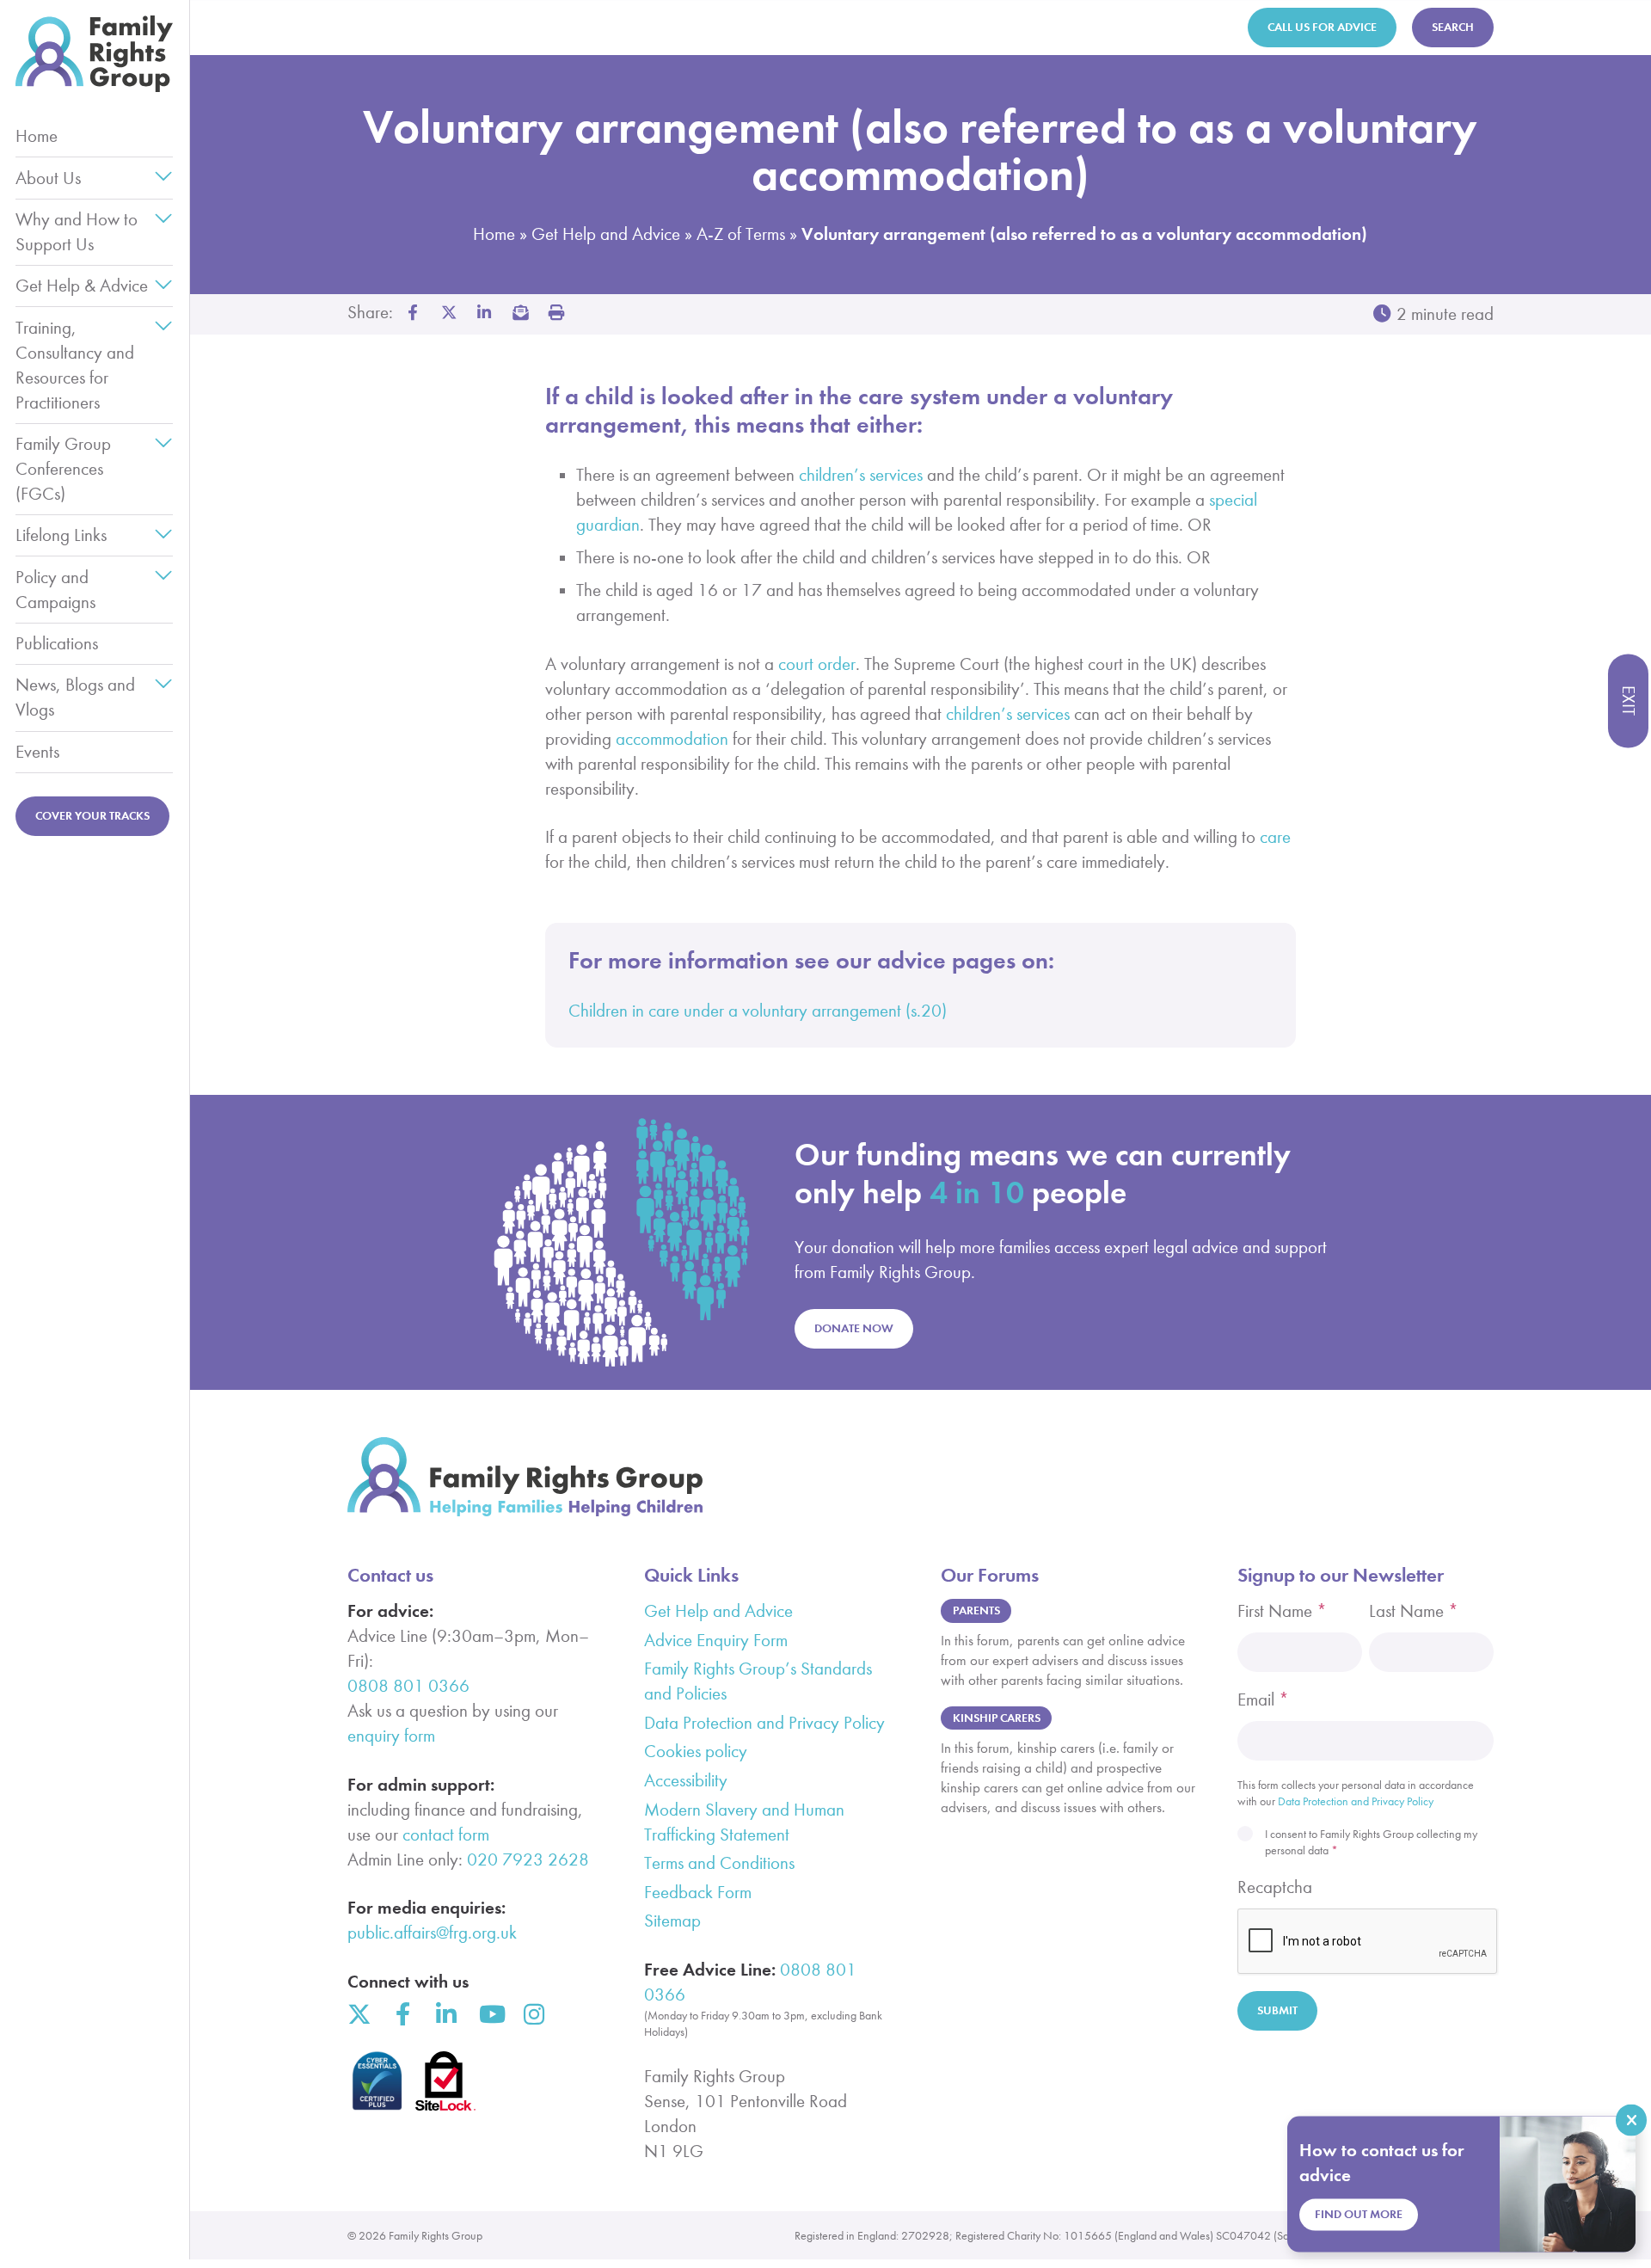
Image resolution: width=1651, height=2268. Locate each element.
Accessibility (686, 1780)
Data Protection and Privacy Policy (764, 1723)
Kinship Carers (997, 1718)
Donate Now (854, 1328)
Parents (976, 1610)
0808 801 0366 (408, 1686)
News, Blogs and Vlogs (75, 697)
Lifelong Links (61, 535)
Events (37, 752)
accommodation (672, 739)
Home (37, 136)
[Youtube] (491, 2014)
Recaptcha (1275, 1887)
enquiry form (391, 1736)
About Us (48, 178)
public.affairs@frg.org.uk (432, 1933)
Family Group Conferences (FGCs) (63, 469)
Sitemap (672, 1921)
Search (1453, 27)
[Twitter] (359, 2014)
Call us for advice (1322, 27)
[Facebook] (403, 2014)
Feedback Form (698, 1892)
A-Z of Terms (741, 234)
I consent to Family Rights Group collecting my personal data (1371, 1842)
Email (1263, 1699)
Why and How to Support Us (77, 232)
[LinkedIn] (447, 2014)
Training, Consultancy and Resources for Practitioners (75, 365)
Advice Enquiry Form (716, 1640)
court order (817, 664)
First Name (1282, 1611)
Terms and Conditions (719, 1863)
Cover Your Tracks (92, 816)
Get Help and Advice (606, 234)
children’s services (861, 475)
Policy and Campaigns (55, 590)
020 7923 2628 (528, 1859)
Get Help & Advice (82, 286)
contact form (446, 1835)
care (1275, 837)
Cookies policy (696, 1751)
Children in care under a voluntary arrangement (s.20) (758, 1011)
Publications (57, 643)
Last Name (1414, 1611)
